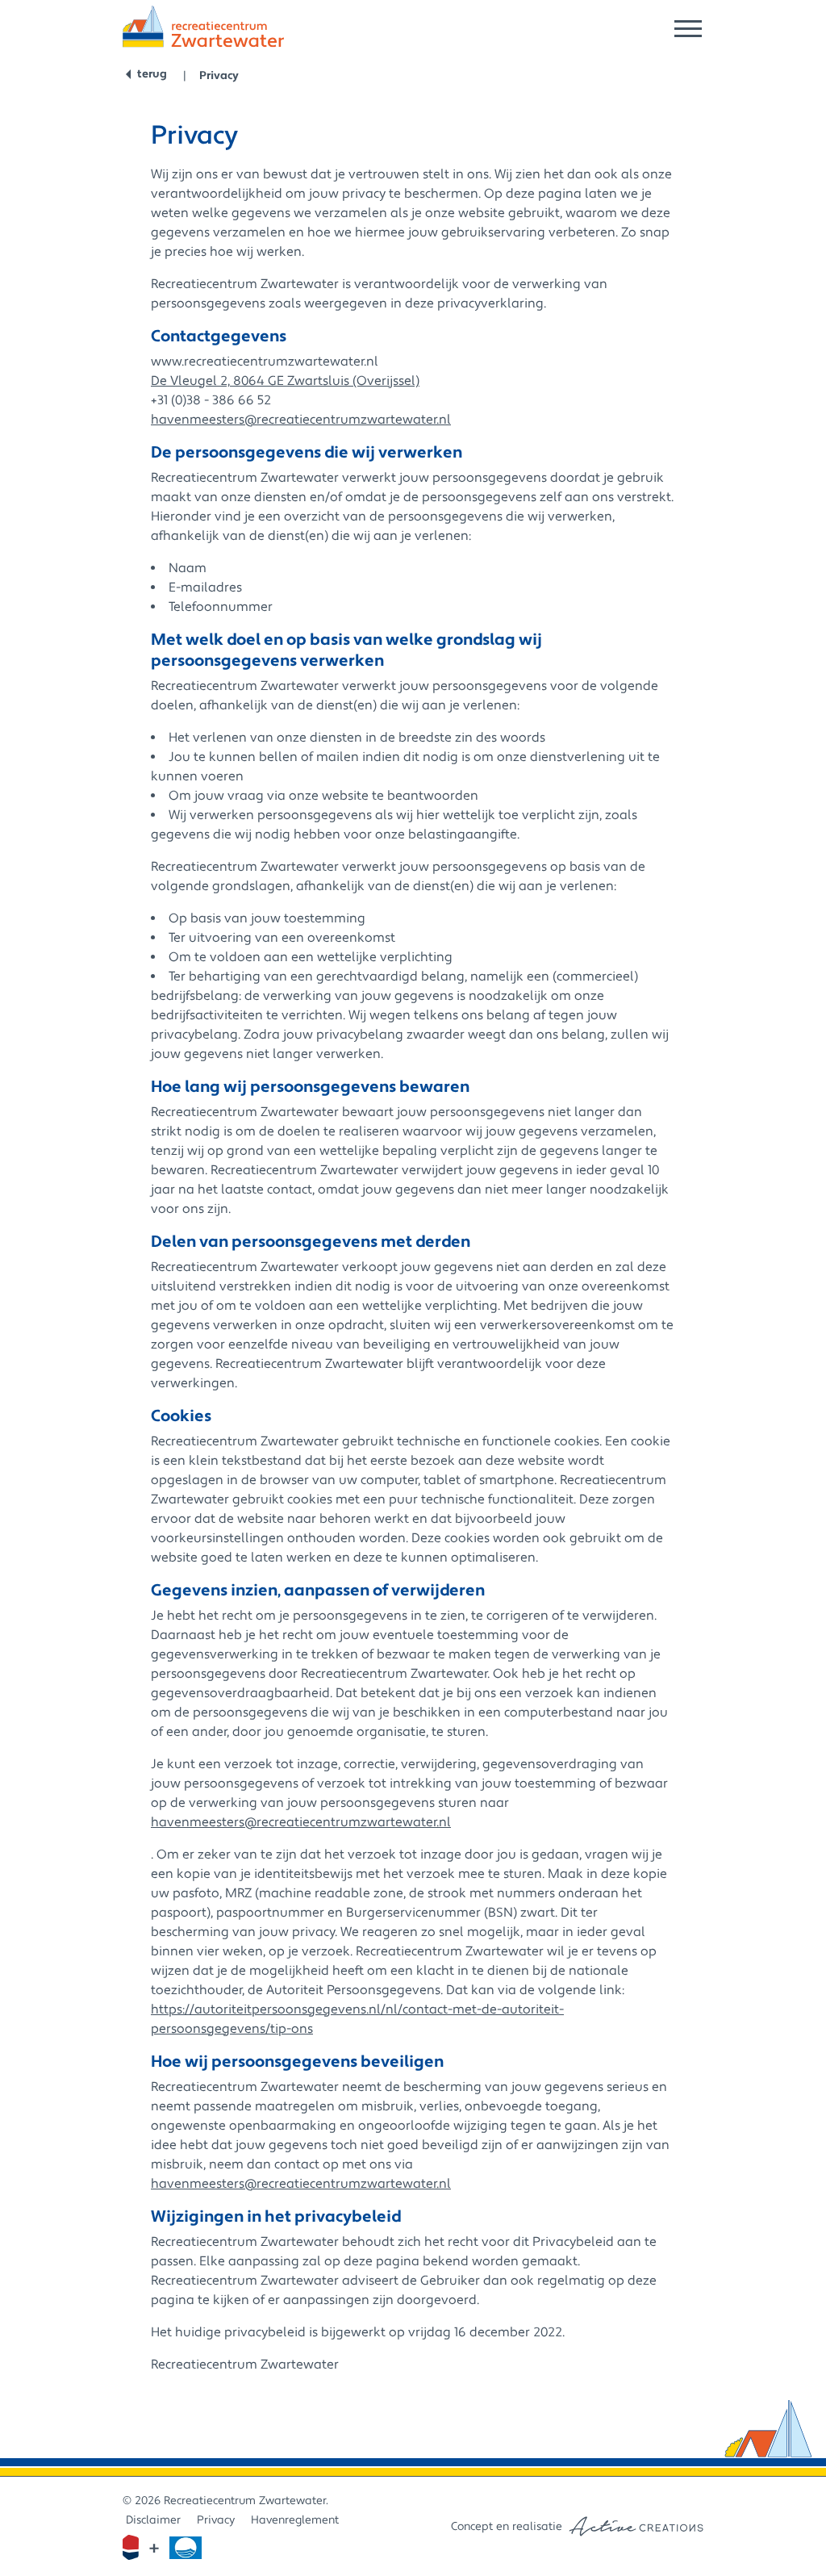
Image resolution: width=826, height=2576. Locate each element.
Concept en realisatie (507, 2527)
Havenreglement (295, 2520)
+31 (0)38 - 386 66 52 (211, 400)
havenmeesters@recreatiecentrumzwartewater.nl (301, 420)
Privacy (219, 76)
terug (152, 74)
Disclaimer (153, 2520)
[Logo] (203, 26)
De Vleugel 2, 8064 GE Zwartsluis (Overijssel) (285, 381)
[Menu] (688, 29)
